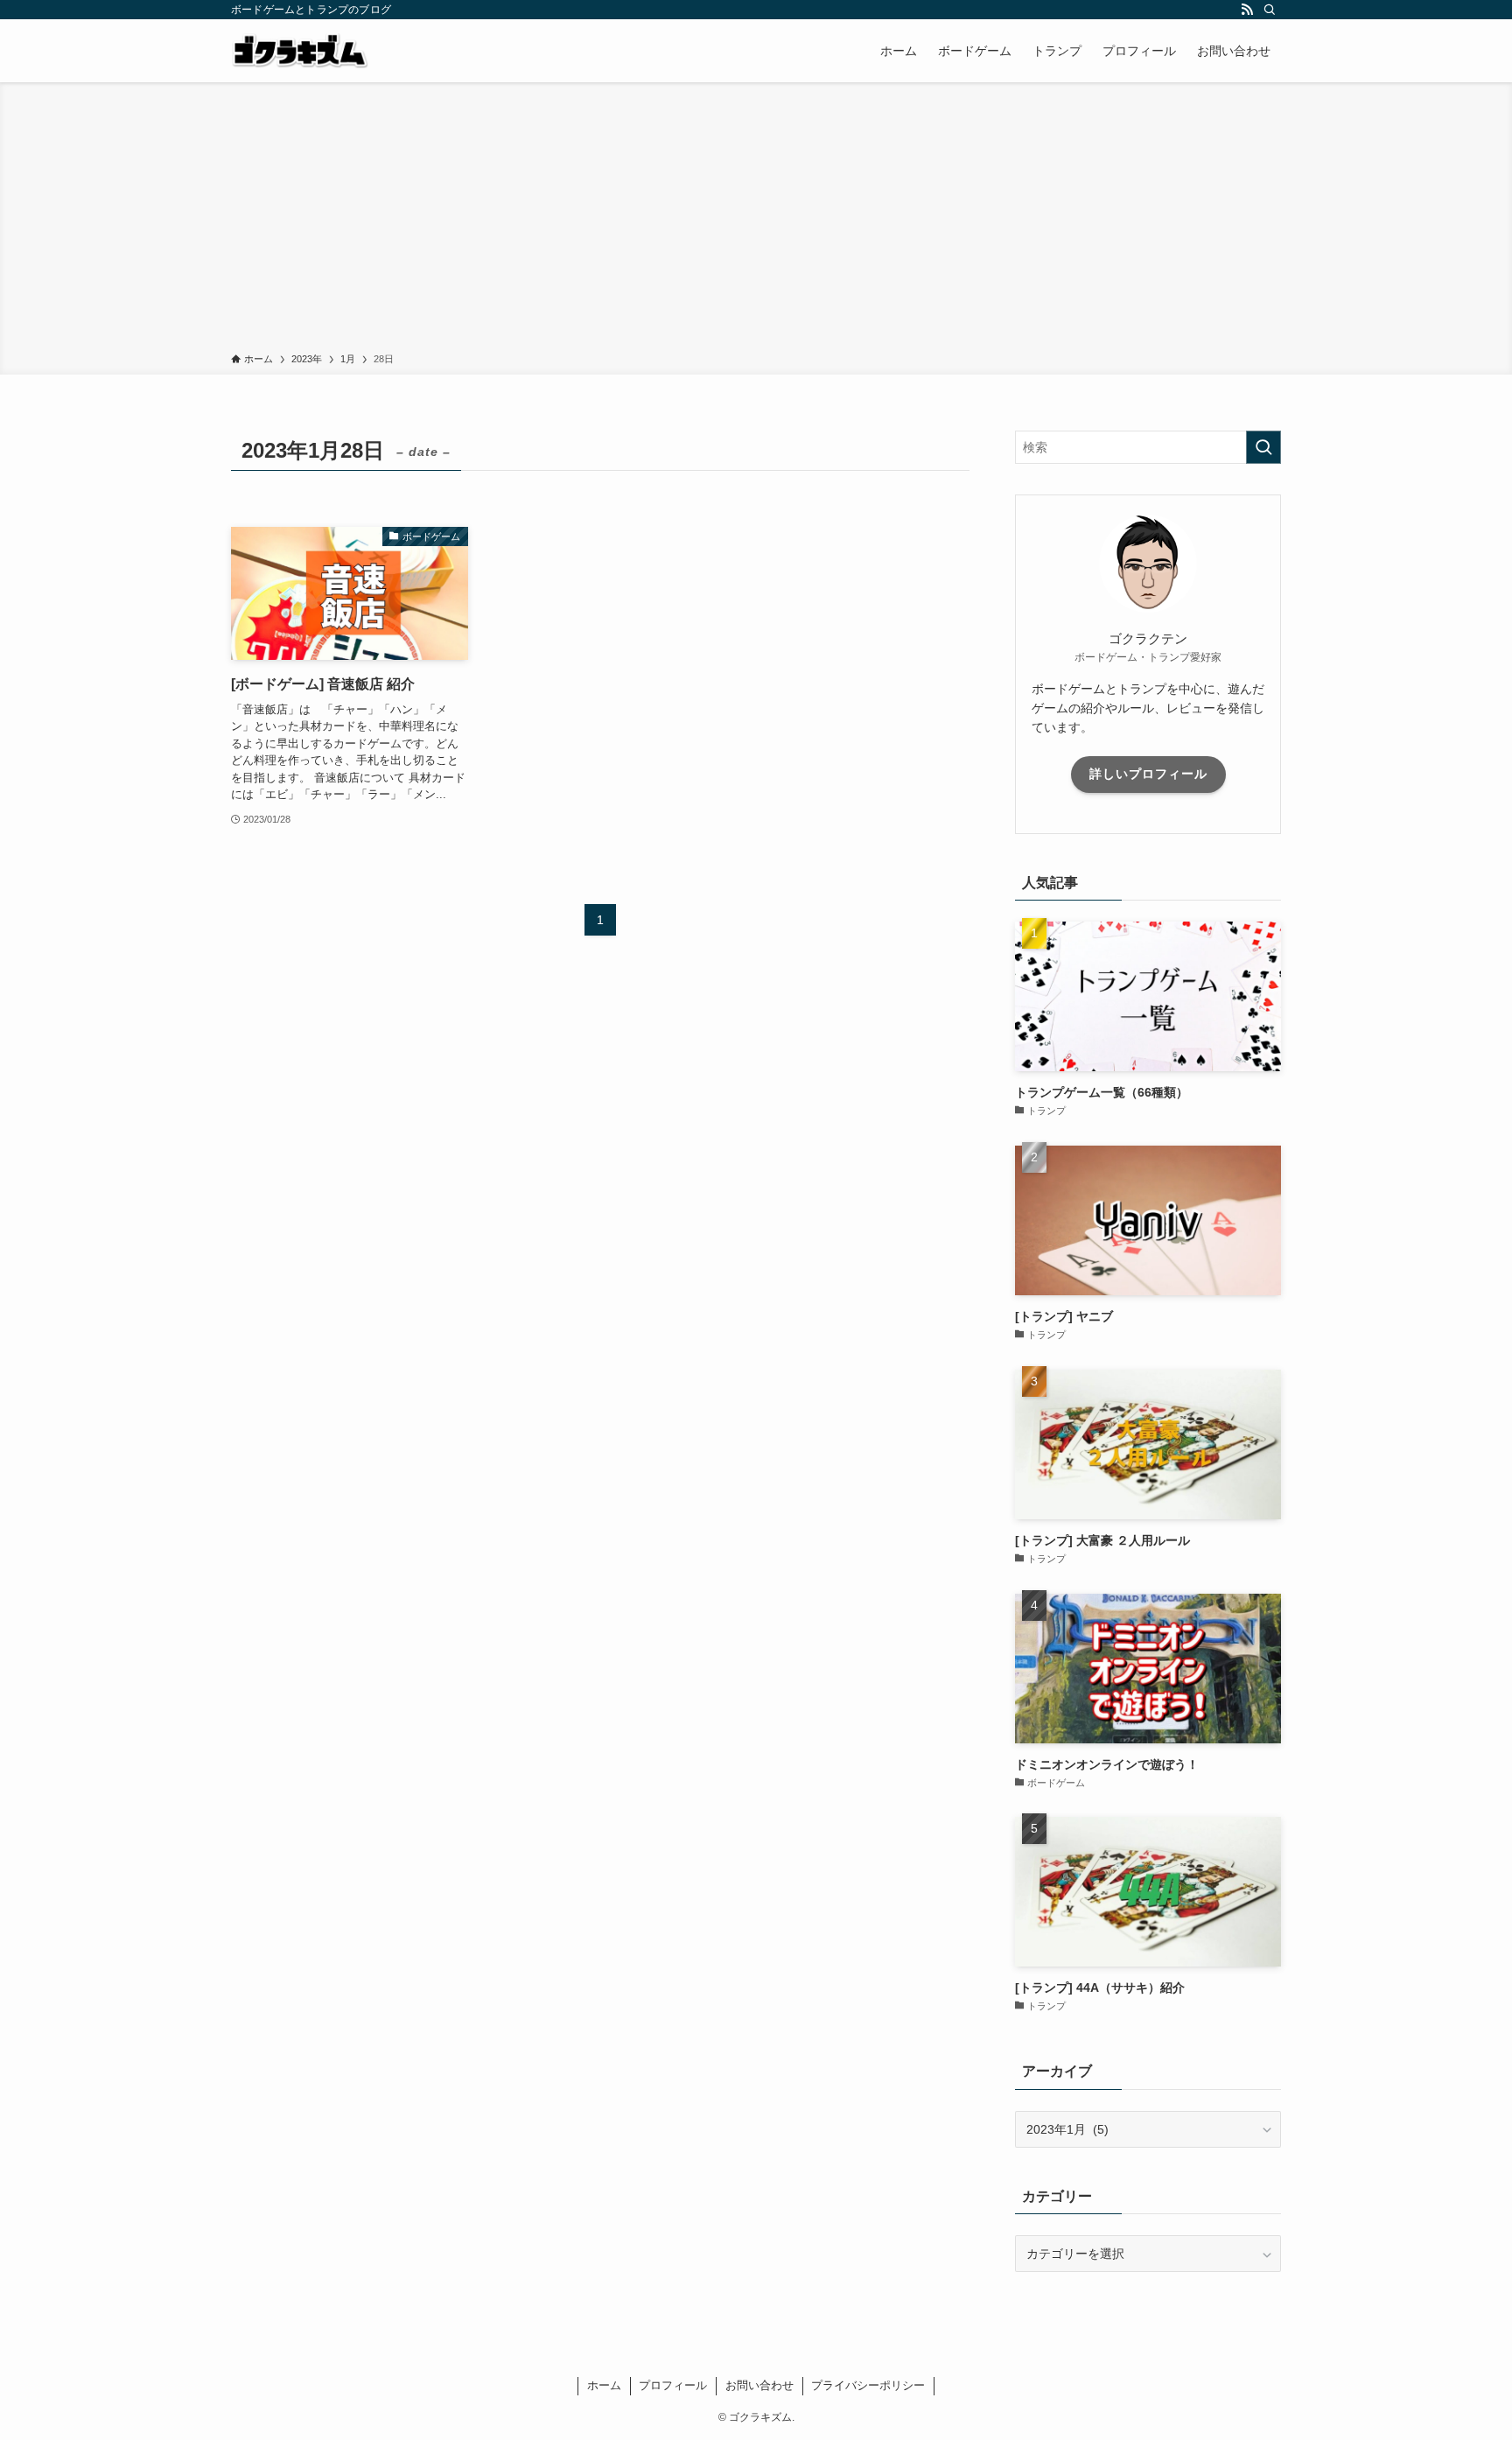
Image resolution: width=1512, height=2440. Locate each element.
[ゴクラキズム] (300, 51)
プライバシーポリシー (868, 2385)
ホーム (604, 2385)
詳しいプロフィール (1148, 774)
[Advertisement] (756, 221)
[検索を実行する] (1263, 447)
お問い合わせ (759, 2385)
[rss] (1247, 10)
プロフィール (673, 2385)
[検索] (1270, 10)
